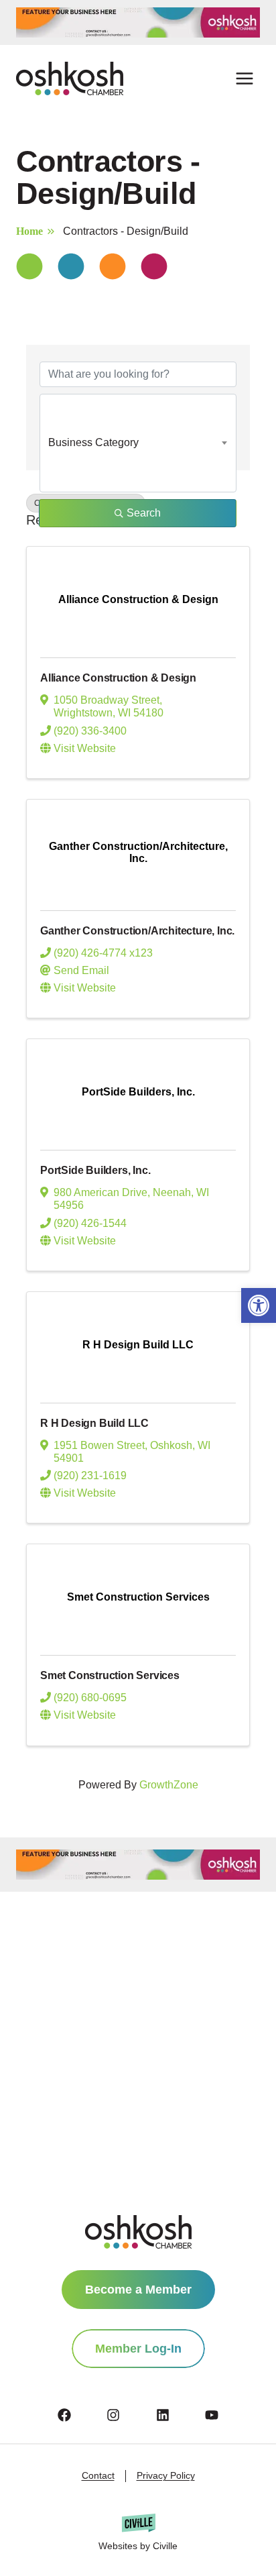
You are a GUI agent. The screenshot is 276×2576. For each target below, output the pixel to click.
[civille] (138, 2533)
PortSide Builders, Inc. (95, 1170)
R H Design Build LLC (94, 1423)
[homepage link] (138, 2232)
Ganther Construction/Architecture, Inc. (137, 931)
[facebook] (81, 2415)
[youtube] (212, 2415)
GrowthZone (169, 1785)
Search (144, 513)
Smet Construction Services (110, 1675)
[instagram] (130, 2415)
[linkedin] (180, 2415)
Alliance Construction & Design (118, 678)
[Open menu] (244, 79)
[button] (259, 1305)
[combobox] (138, 443)
